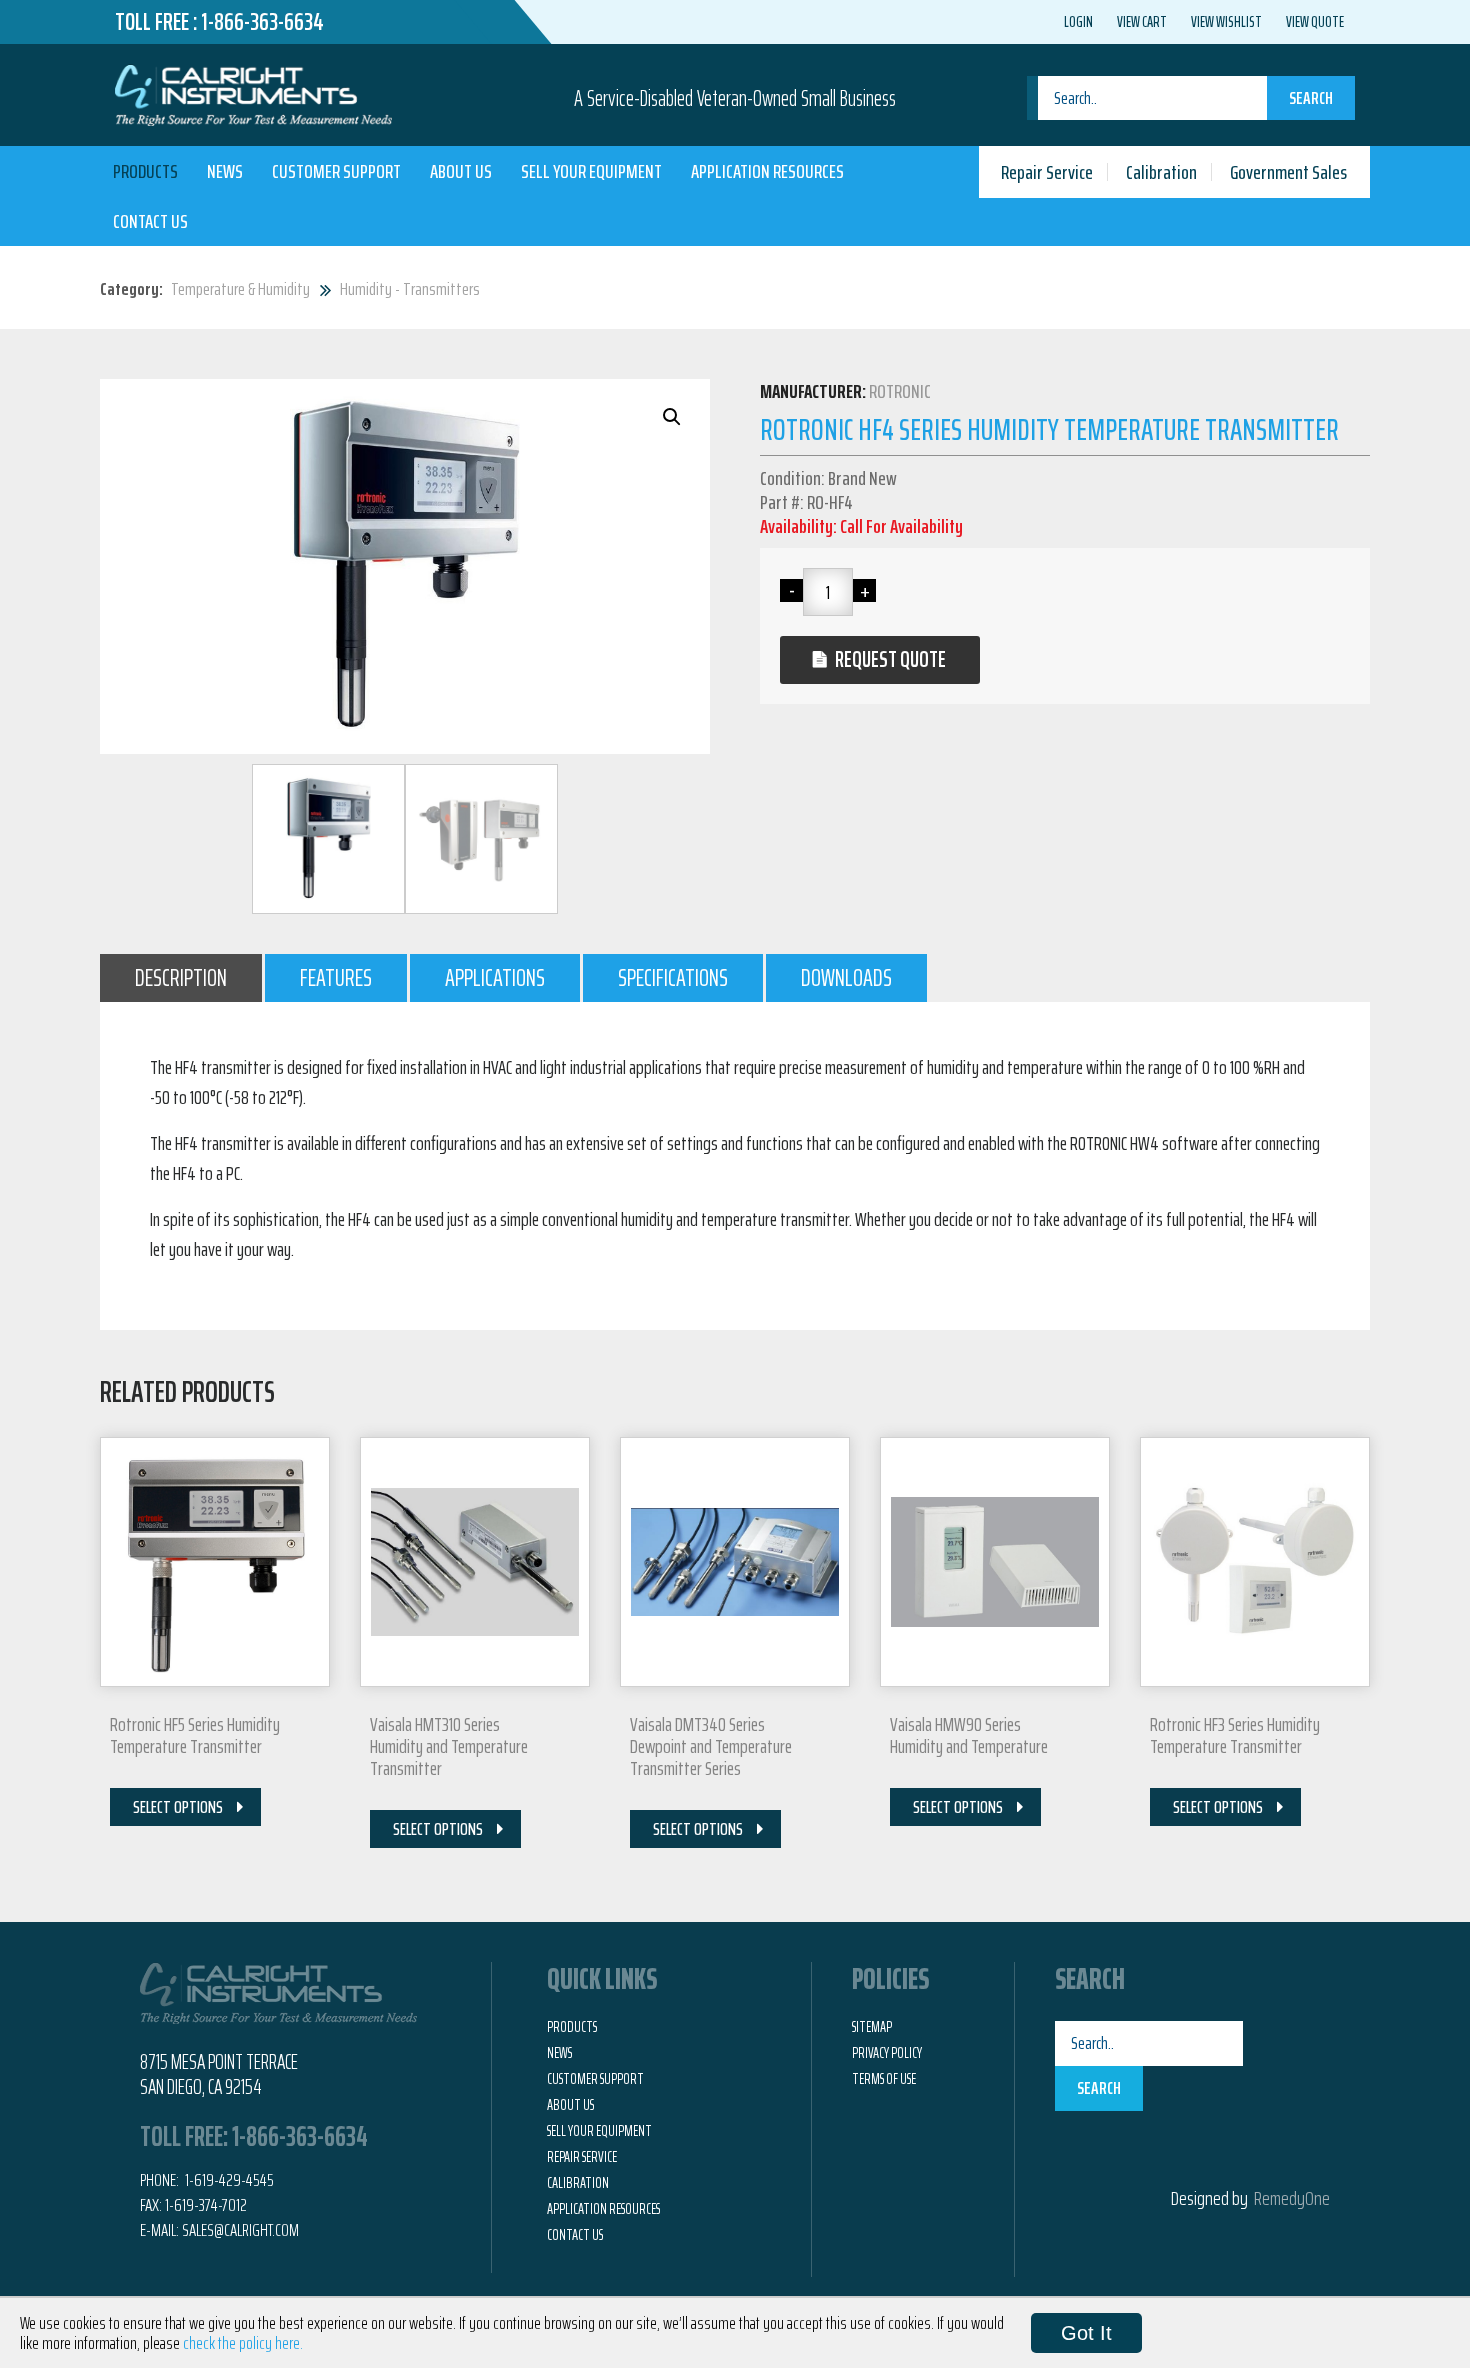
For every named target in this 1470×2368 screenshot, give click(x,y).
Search (1311, 98)
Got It (1086, 2333)
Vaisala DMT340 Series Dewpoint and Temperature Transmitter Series (711, 1746)
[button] (672, 417)
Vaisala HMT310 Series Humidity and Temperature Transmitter (449, 1746)
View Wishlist (1226, 22)
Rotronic (900, 391)
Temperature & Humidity (240, 289)
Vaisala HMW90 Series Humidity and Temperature (969, 1735)
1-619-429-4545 (228, 2180)
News (225, 171)
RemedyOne (1292, 2198)
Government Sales (1288, 172)
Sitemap (872, 2027)
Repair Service (1047, 172)
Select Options (178, 1807)
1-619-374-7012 (206, 2205)
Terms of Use (884, 2079)
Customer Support (336, 171)
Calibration (1161, 172)
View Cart (1142, 22)
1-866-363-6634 (262, 22)
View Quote (1315, 22)
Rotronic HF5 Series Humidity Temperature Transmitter (195, 1735)
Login (1078, 22)
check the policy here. (243, 2343)
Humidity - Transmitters (410, 289)
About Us (461, 171)
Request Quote (890, 659)
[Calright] (253, 93)
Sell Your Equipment (591, 171)
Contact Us (150, 221)
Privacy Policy (887, 2053)
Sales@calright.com (240, 2230)
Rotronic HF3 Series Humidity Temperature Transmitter (1235, 1735)
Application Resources (767, 171)
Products (145, 171)
